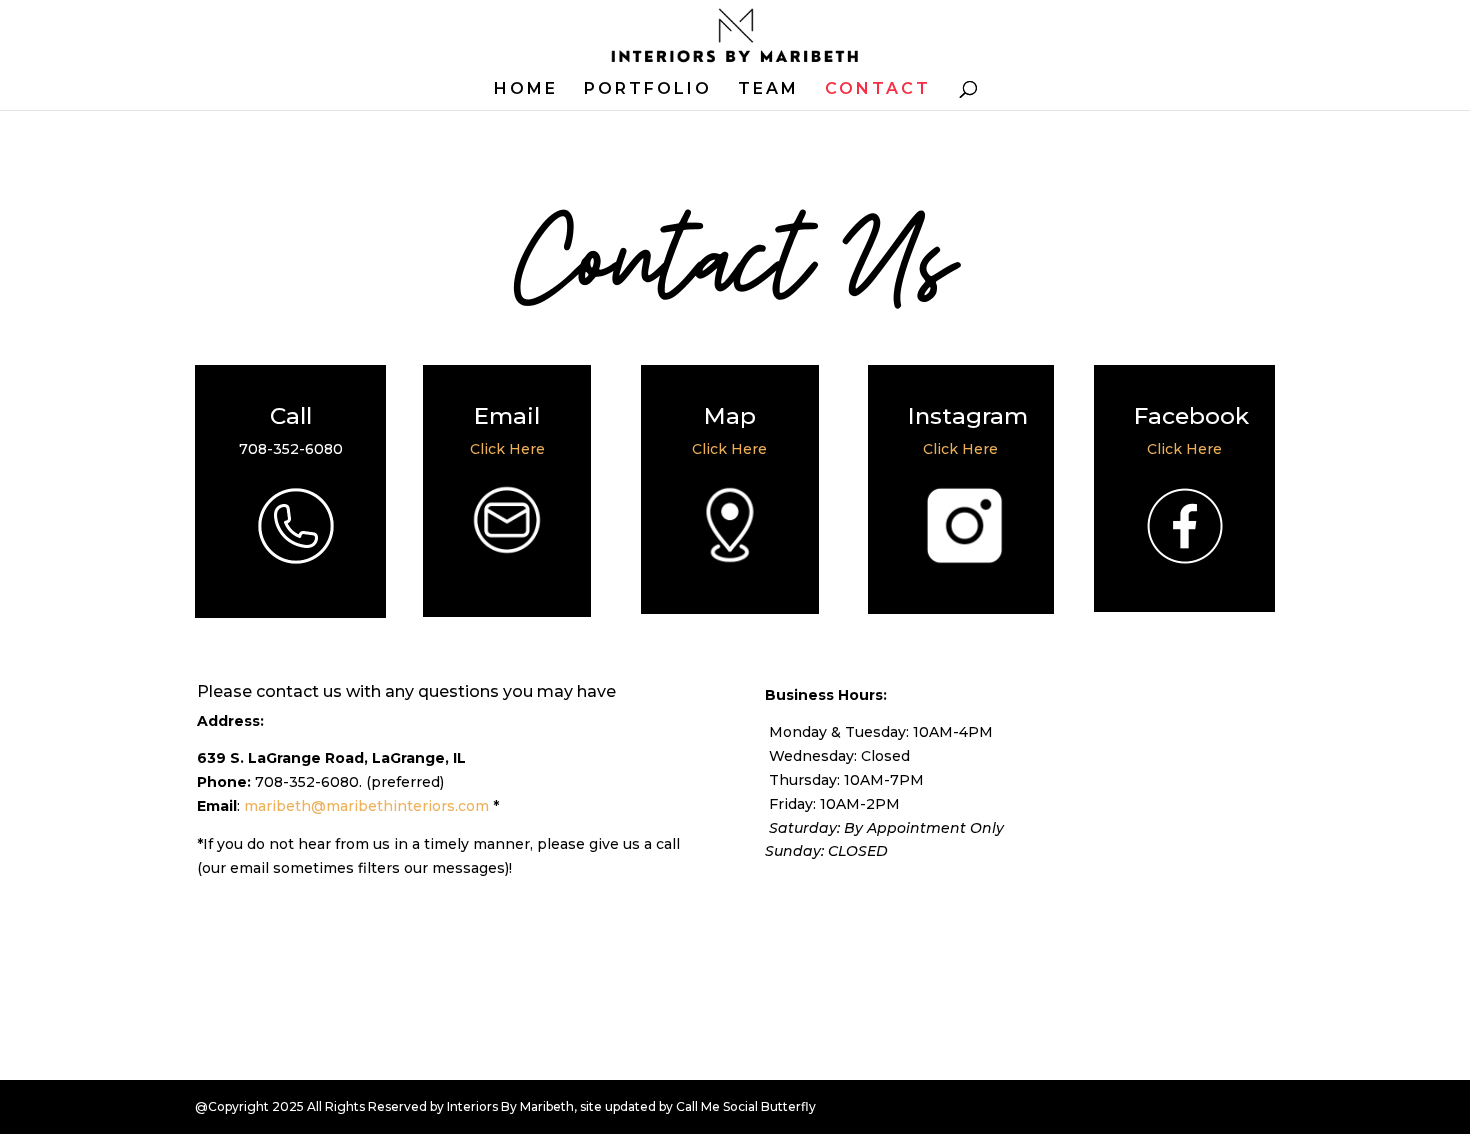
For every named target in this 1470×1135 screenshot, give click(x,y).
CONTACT (878, 90)
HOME (526, 90)
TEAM (768, 90)
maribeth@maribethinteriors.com (366, 806)
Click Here (507, 449)
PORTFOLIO (648, 90)
